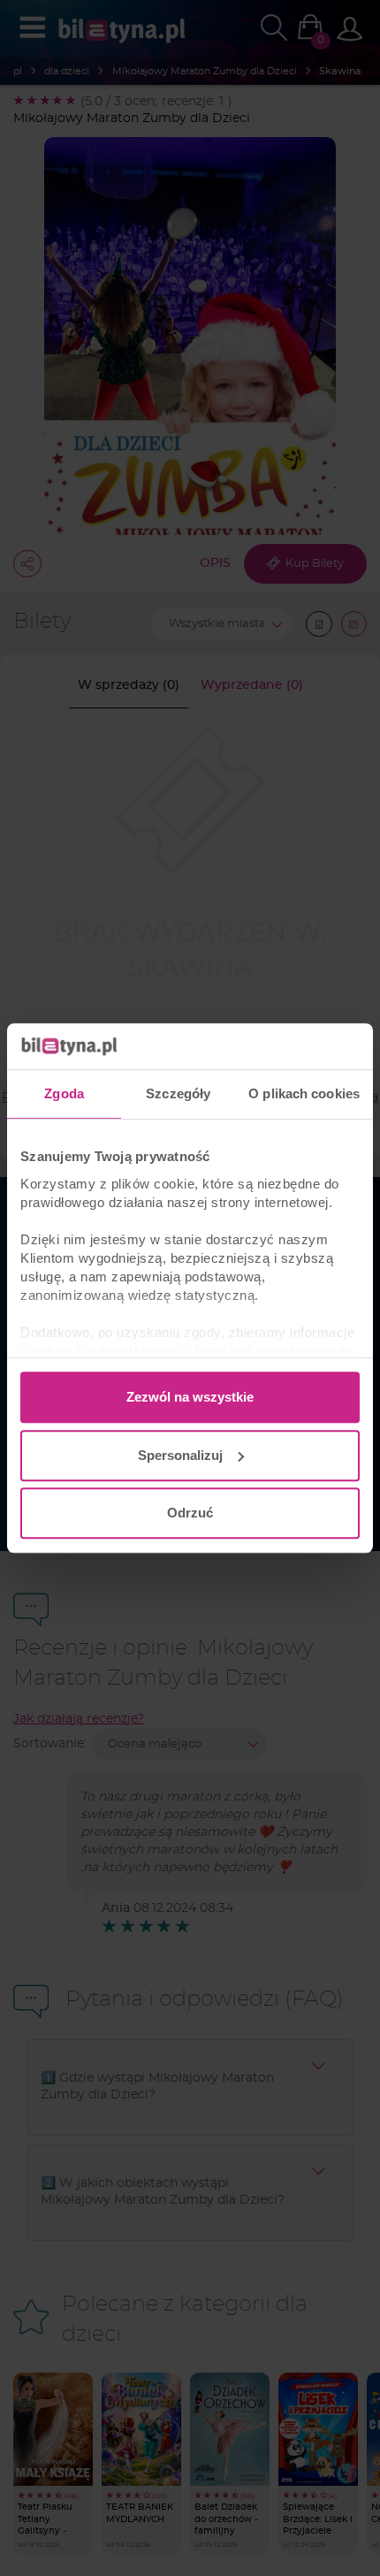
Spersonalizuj (180, 1455)
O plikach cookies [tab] (304, 1093)
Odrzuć (190, 1513)
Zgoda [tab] (64, 1093)
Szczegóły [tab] (178, 1093)
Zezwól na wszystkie (190, 1397)
